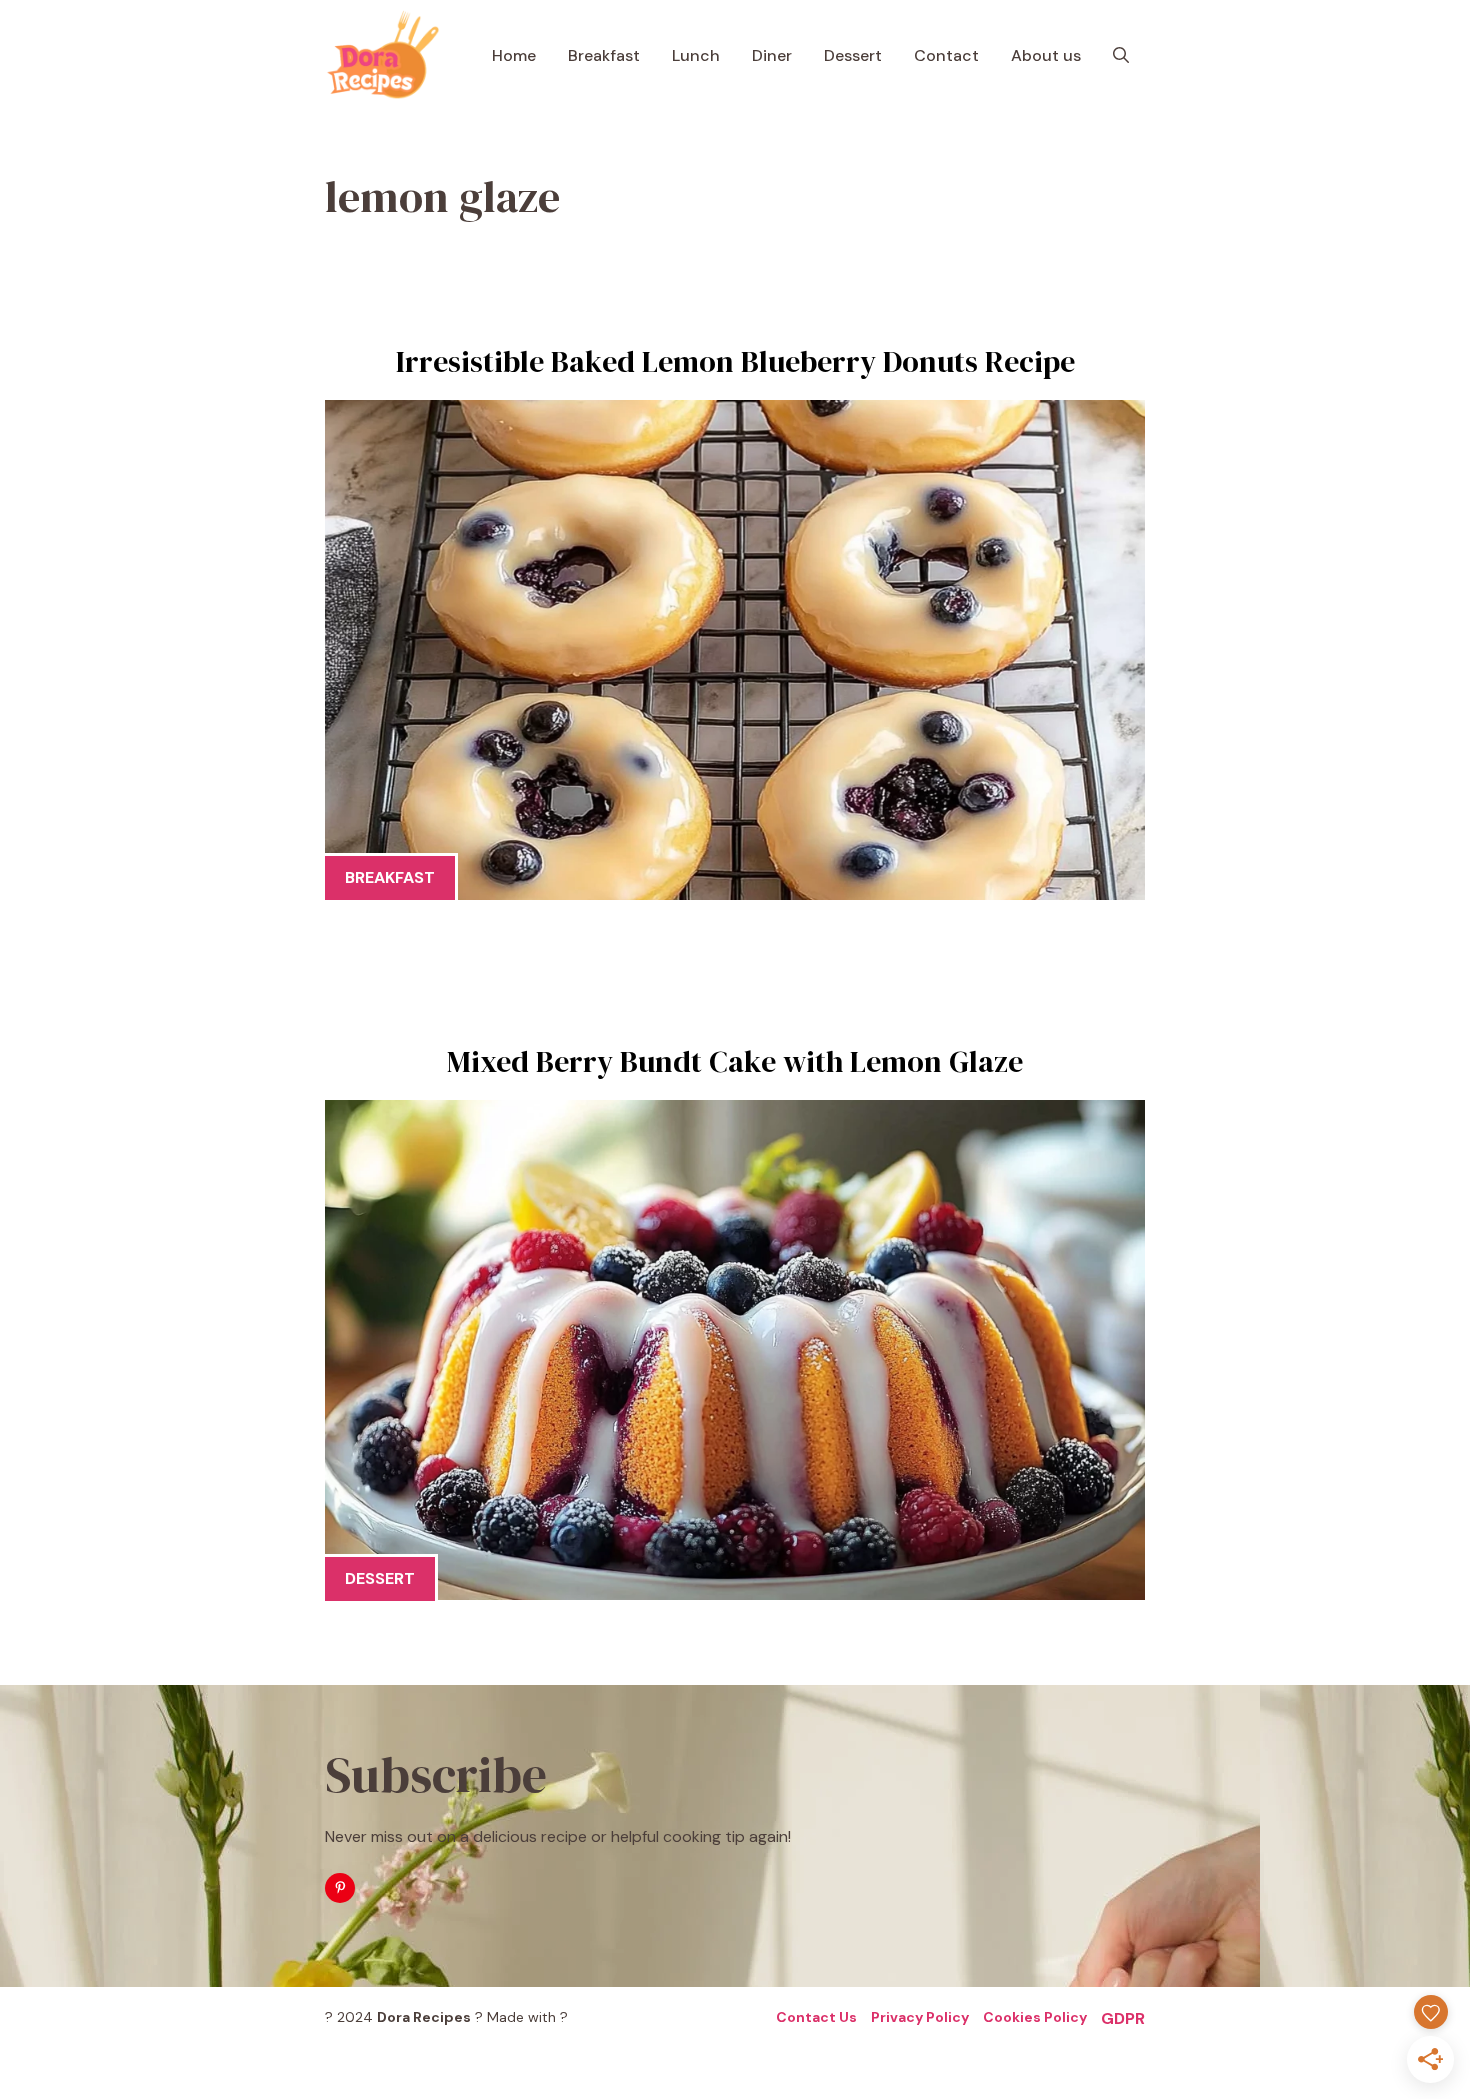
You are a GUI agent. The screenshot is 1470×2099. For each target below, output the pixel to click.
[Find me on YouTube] (340, 1888)
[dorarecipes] (382, 55)
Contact (946, 55)
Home (514, 55)
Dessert (853, 55)
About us (1046, 55)
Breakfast (604, 55)
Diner (772, 55)
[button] (1121, 55)
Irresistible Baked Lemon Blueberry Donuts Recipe (735, 361)
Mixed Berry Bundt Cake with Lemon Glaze (735, 1061)
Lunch (696, 55)
